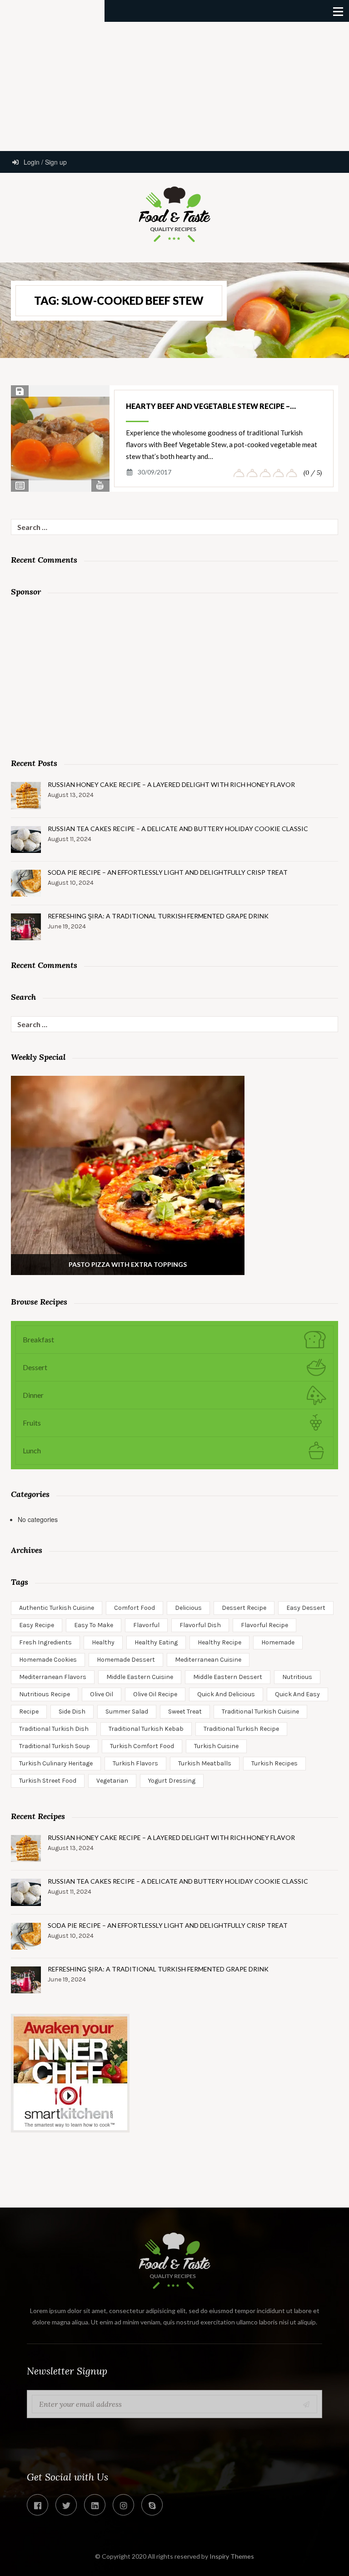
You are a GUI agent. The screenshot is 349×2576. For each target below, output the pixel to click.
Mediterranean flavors (53, 1677)
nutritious (297, 1677)
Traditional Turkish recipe (241, 1729)
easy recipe (37, 1625)
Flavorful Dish (200, 1625)
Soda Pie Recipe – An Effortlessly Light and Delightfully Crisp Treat (168, 872)
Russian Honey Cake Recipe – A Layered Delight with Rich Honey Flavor (171, 784)
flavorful (146, 1625)
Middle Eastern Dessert (228, 1677)
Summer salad (127, 1711)
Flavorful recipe (264, 1625)
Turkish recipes (274, 1763)
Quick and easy (297, 1694)
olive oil (102, 1694)
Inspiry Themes (232, 2556)
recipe (29, 1711)
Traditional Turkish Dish (54, 1729)
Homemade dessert (126, 1660)
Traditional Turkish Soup (55, 1746)
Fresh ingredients (45, 1642)
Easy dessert (306, 1608)
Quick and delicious (226, 1694)
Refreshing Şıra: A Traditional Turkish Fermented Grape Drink (158, 916)
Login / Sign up (44, 162)
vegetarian (112, 1781)
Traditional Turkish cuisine (260, 1711)
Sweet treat (185, 1711)
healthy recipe (219, 1642)
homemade (278, 1642)
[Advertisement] (174, 86)
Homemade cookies (48, 1660)
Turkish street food (48, 1781)
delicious (188, 1608)
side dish (72, 1711)
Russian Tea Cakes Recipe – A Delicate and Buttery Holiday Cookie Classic (178, 829)
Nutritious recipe (45, 1694)
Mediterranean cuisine (208, 1660)
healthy (103, 1642)
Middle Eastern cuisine (140, 1677)
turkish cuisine (216, 1746)
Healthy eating (156, 1642)
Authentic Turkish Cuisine (57, 1608)
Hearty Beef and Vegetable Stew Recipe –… (211, 406)
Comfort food (135, 1608)
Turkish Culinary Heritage (56, 1763)
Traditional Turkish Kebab (146, 1729)
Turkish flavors (135, 1763)
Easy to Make (94, 1625)
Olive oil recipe (155, 1694)
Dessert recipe (244, 1608)
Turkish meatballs (205, 1763)
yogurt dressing (172, 1781)
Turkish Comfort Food (142, 1746)
